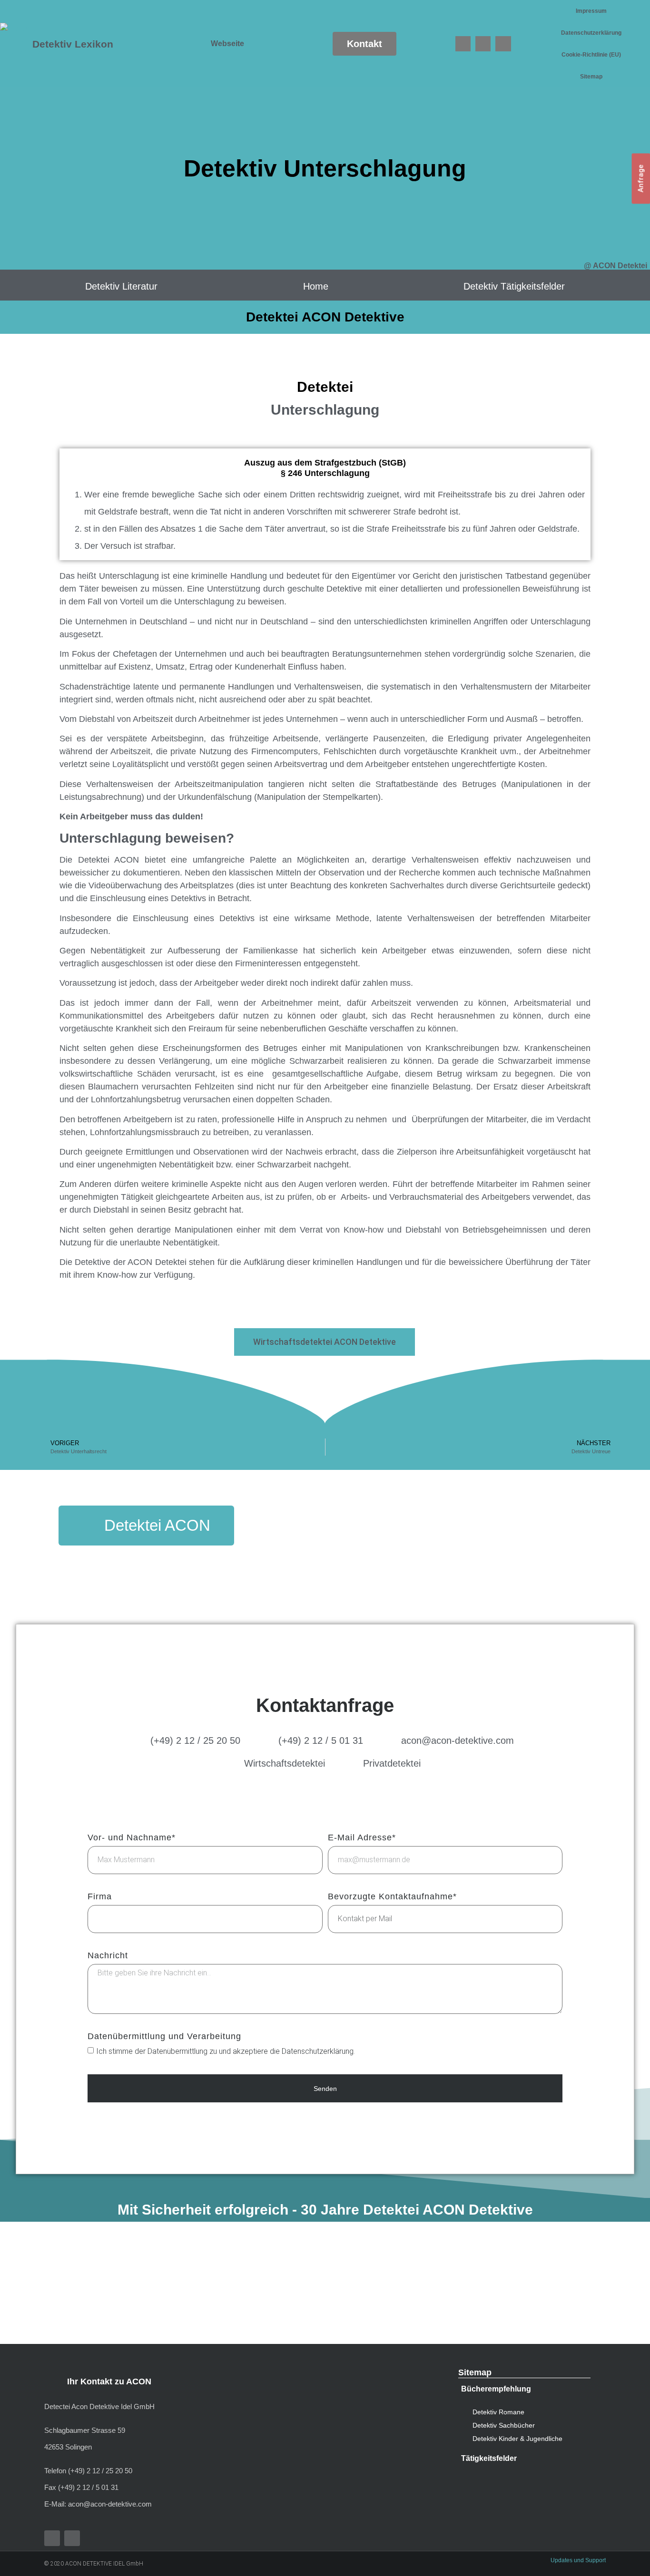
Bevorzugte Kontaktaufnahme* (392, 1897)
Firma (100, 1897)
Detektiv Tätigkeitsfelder (514, 286)
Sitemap (591, 77)
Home (316, 286)
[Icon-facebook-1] (463, 44)
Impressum (591, 11)
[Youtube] (483, 44)
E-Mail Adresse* (362, 1838)
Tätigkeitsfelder (489, 2458)
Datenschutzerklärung (591, 33)
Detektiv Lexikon (73, 44)
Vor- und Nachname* (132, 1838)
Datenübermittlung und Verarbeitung (164, 2036)
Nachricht (108, 1956)
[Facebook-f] (52, 2538)
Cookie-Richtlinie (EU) (591, 55)
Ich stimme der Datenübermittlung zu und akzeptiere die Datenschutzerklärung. (226, 2051)
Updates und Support (578, 2560)
